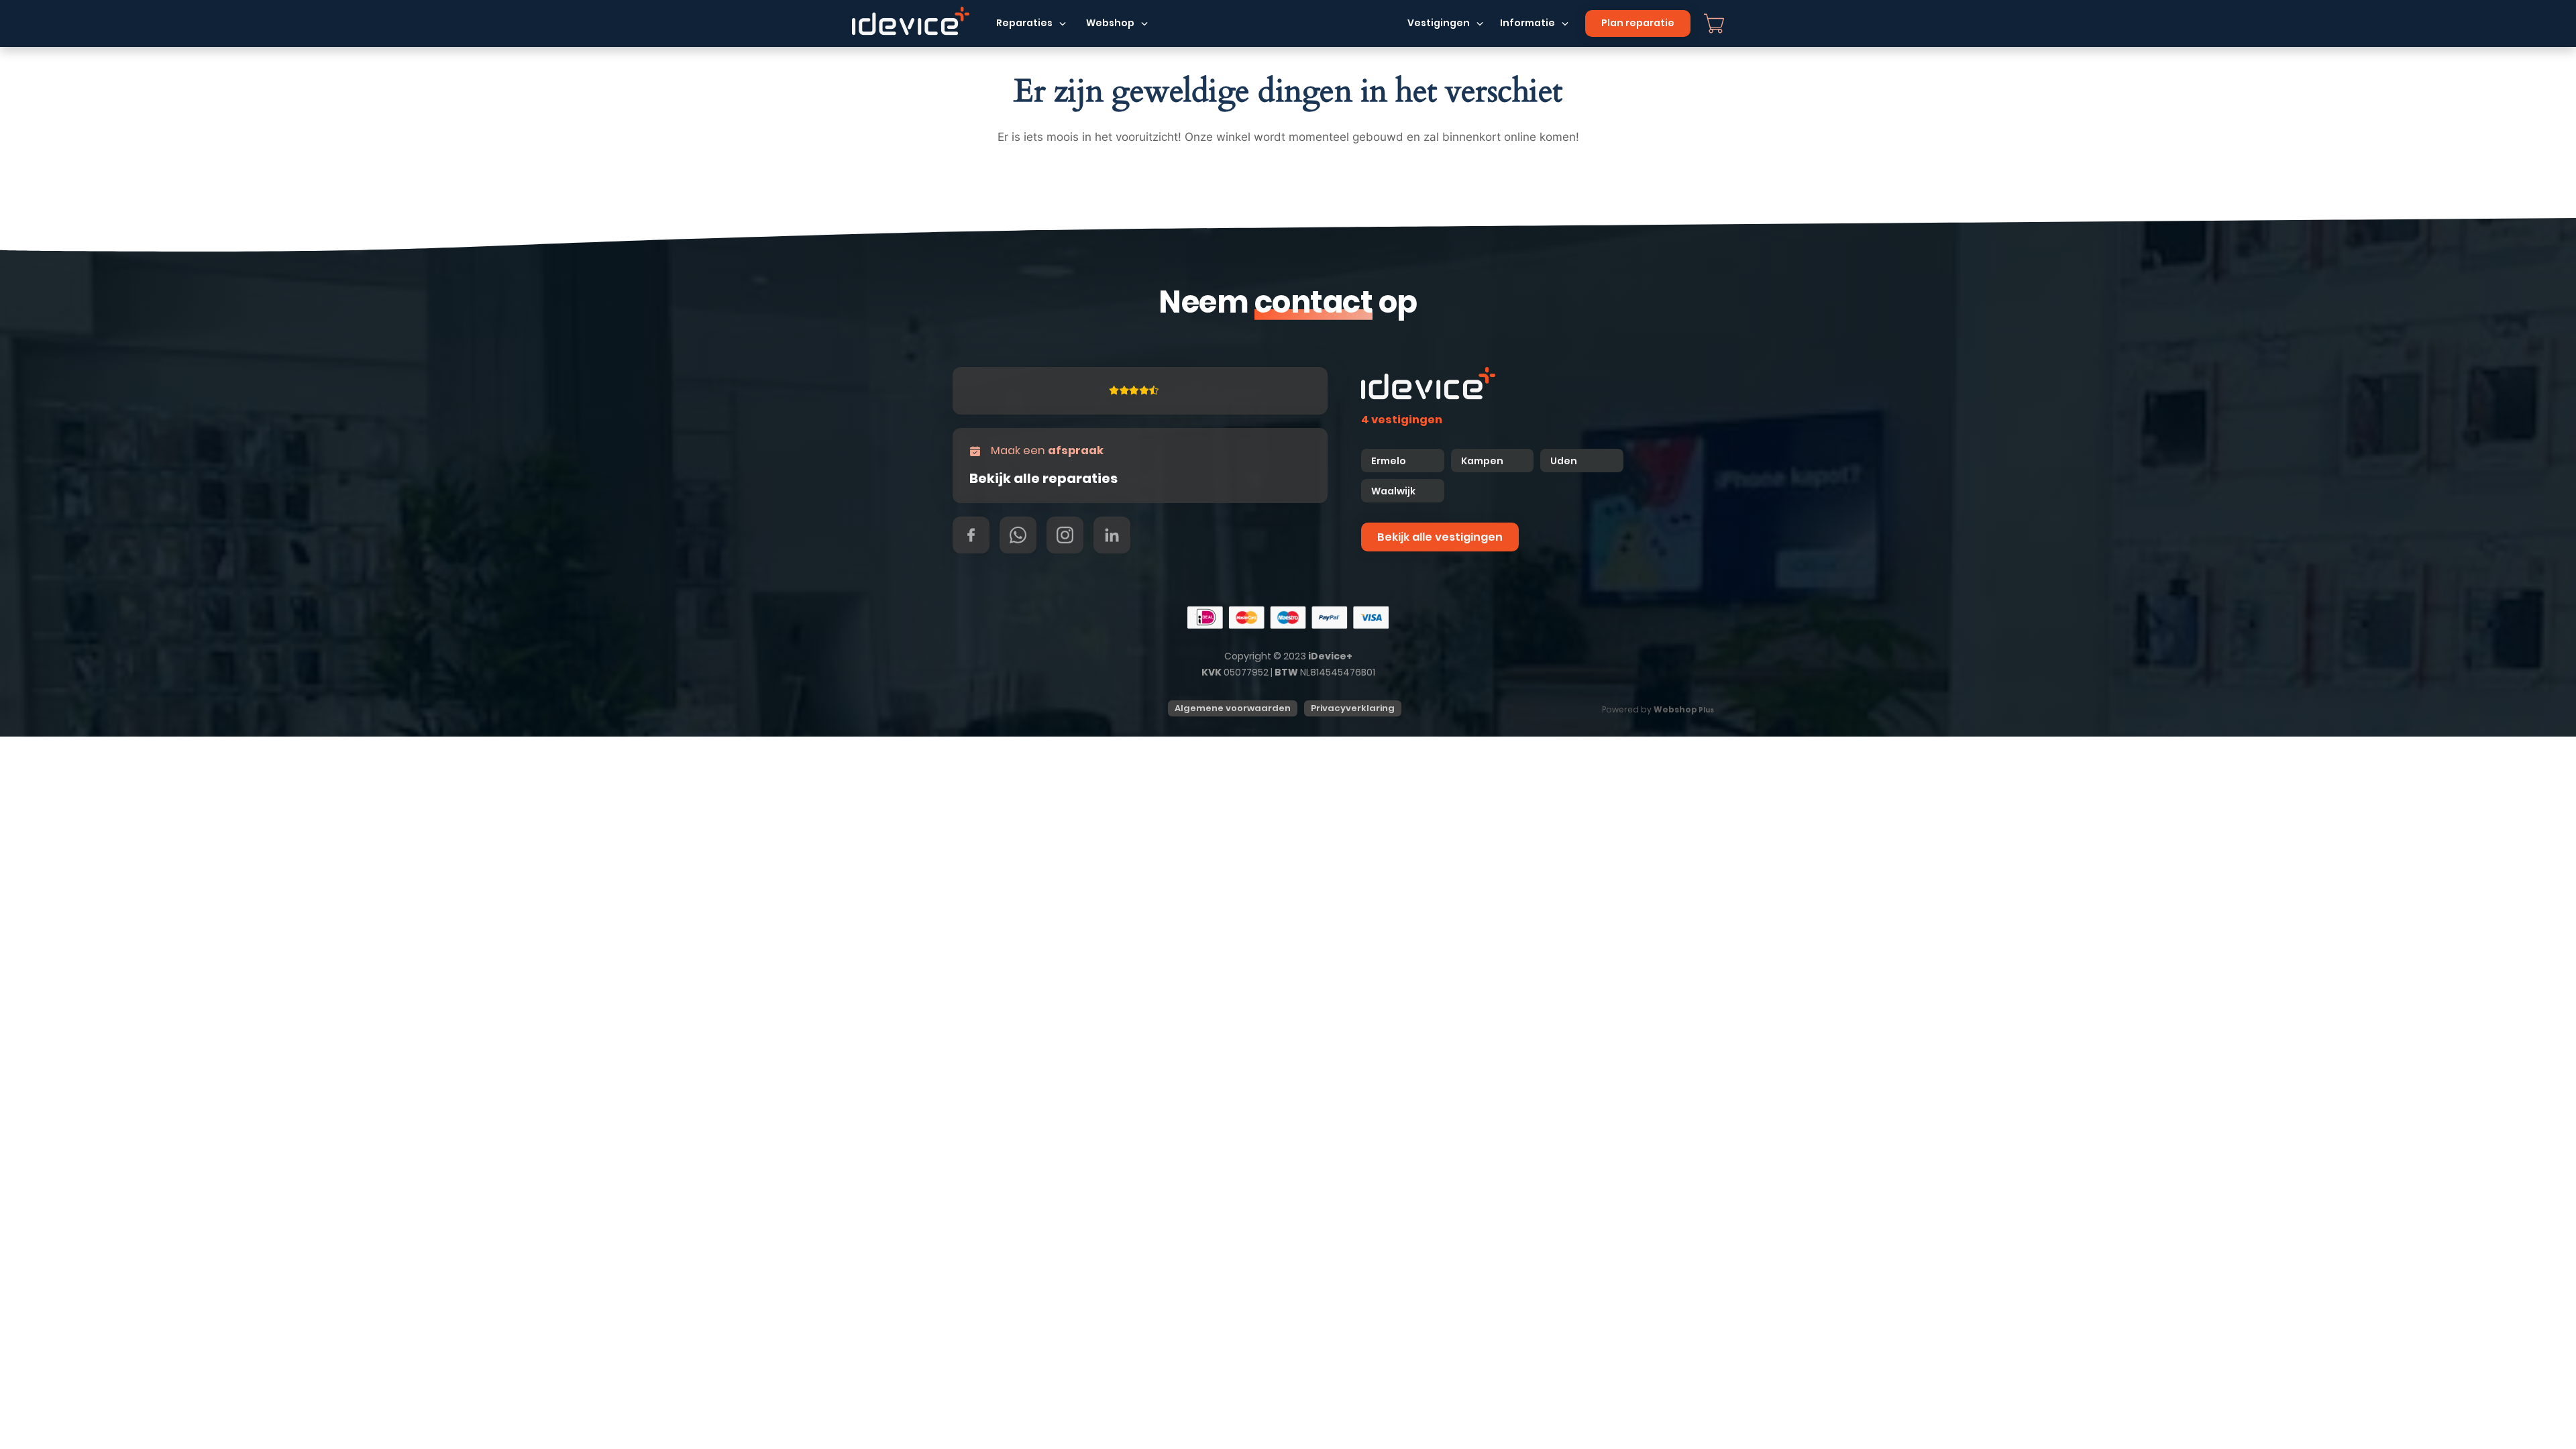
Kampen (1483, 461)
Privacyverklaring (1353, 708)
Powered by (1658, 709)
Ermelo (1389, 461)
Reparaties (1024, 23)
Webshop (1110, 23)
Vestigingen (1439, 23)
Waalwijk (1393, 491)
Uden (1564, 461)
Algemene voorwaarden (1233, 708)
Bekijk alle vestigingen (1440, 537)
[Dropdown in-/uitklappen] (1063, 23)
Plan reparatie (1638, 23)
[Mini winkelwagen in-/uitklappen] (1714, 23)
